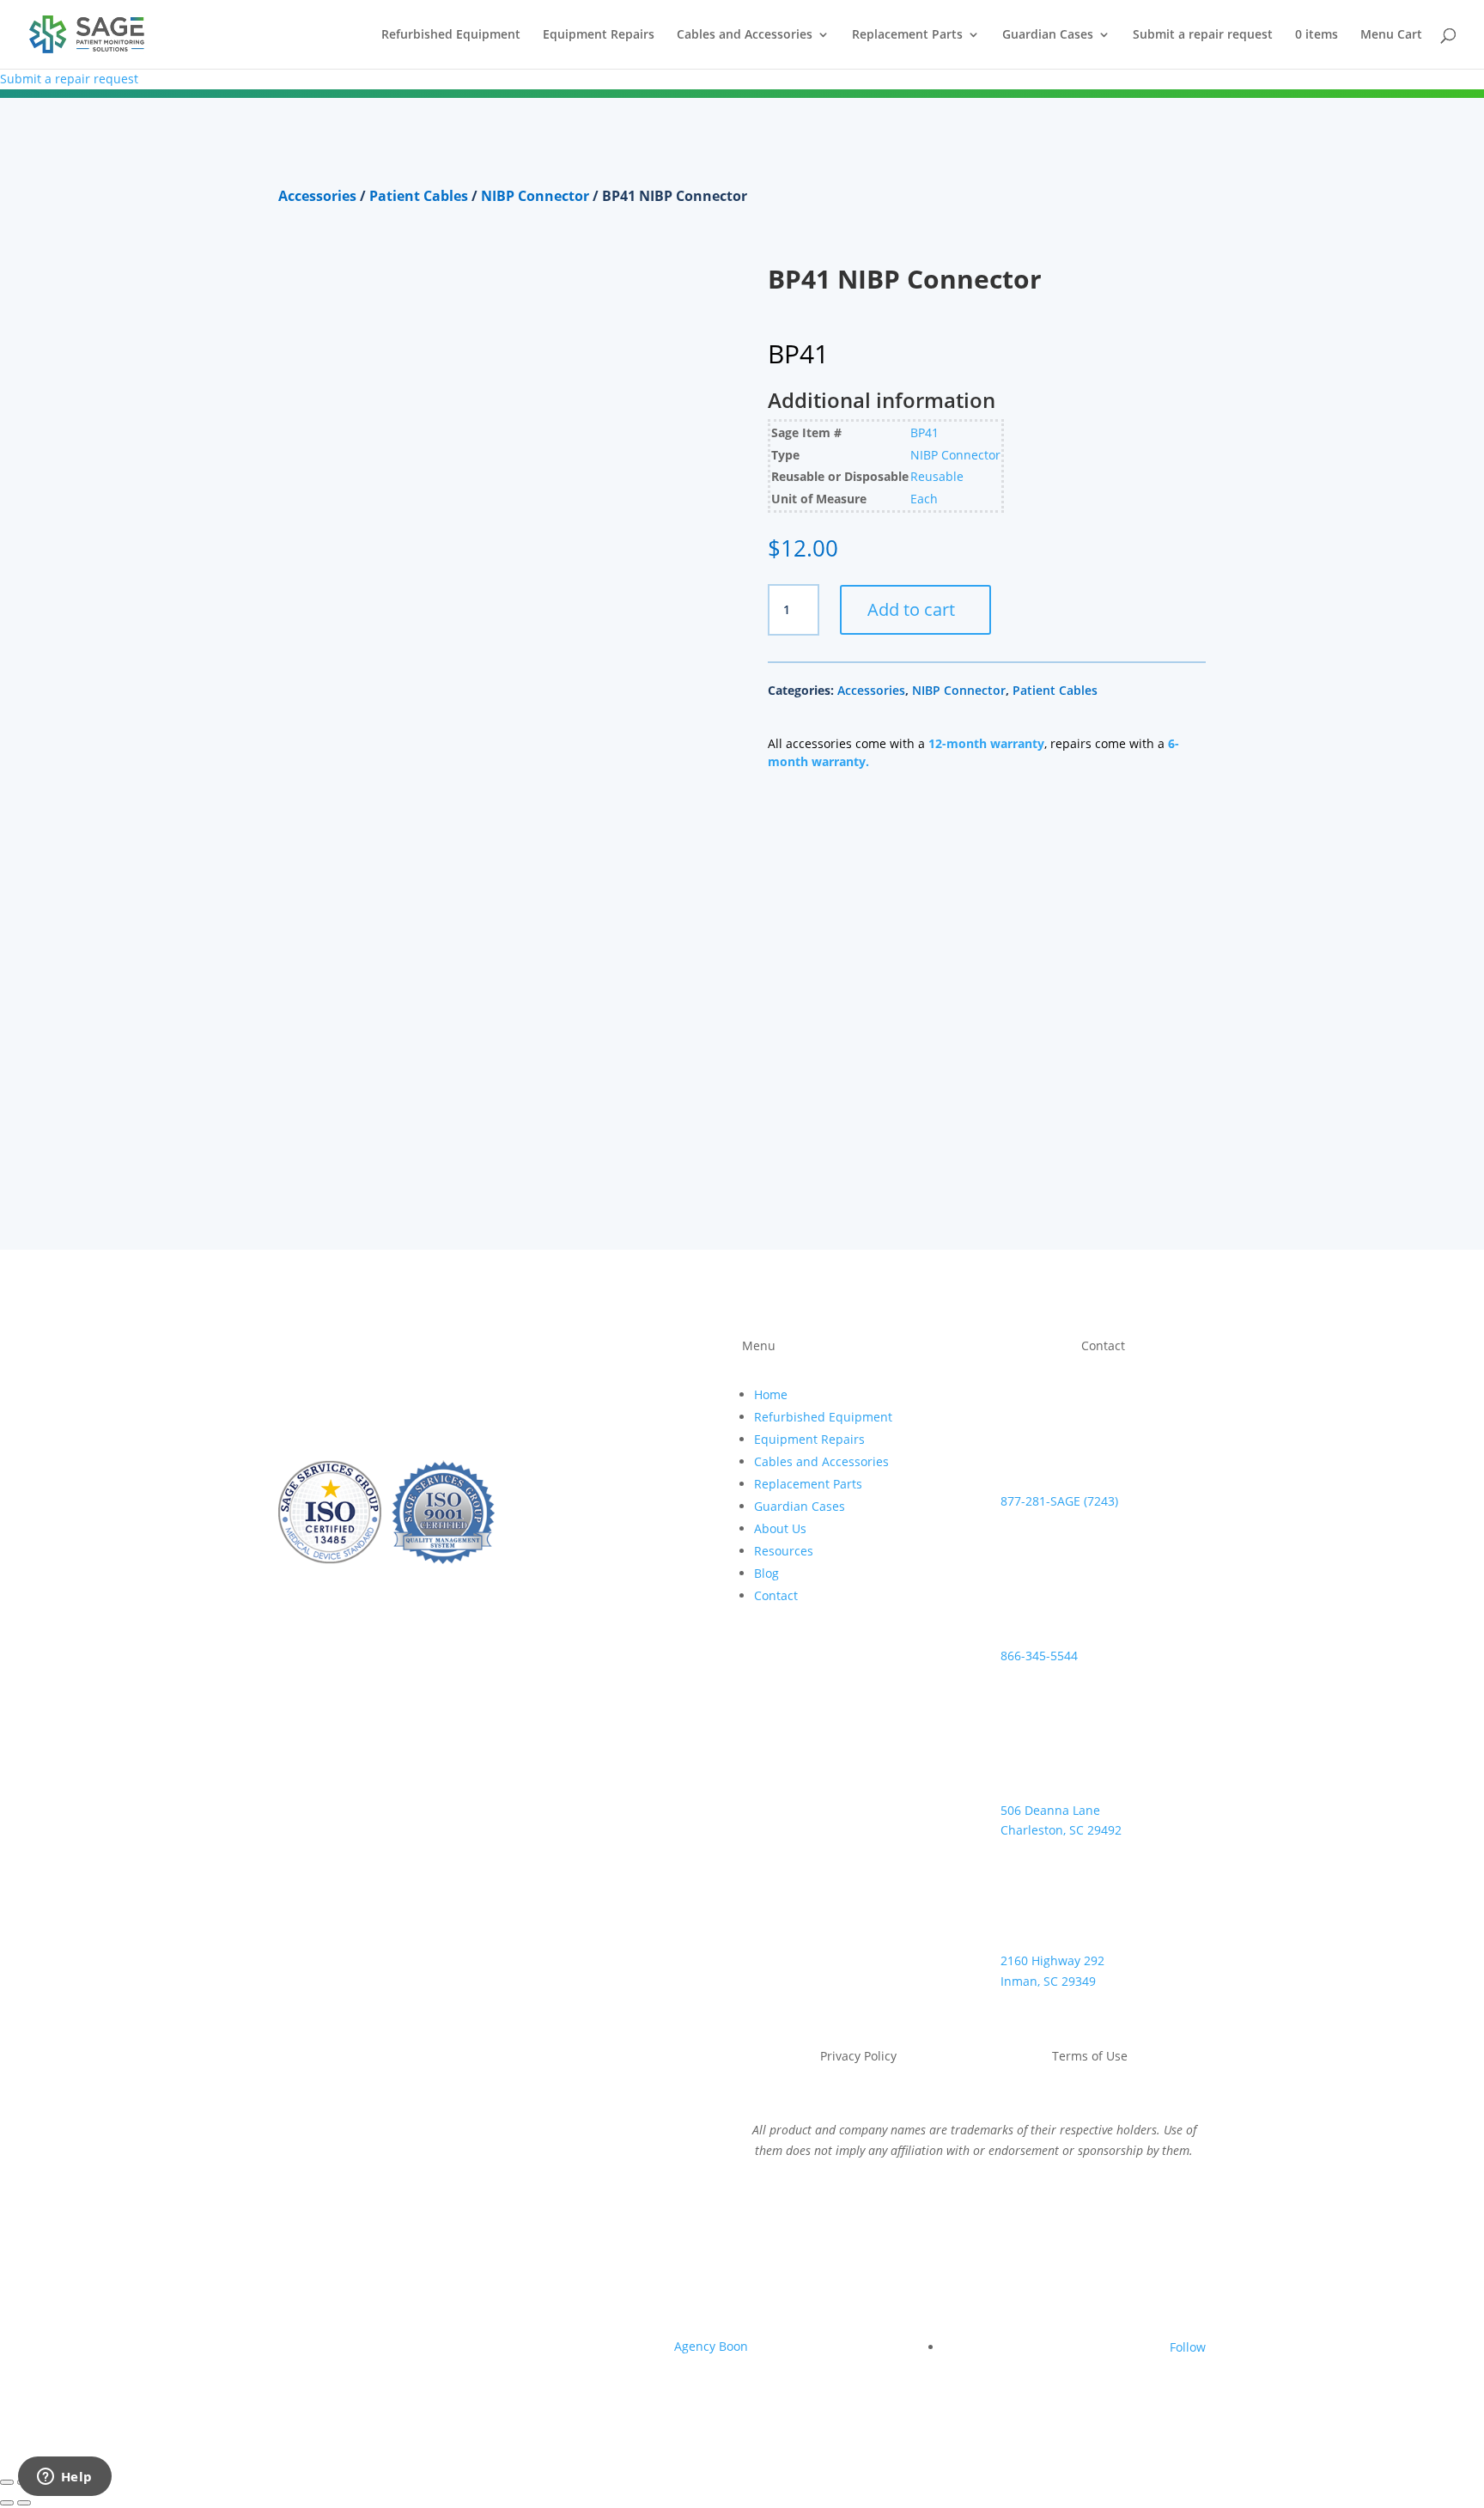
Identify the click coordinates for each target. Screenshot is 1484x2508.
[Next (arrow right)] (24, 2503)
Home (771, 1394)
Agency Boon (711, 2346)
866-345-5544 (1039, 1656)
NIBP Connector (535, 196)
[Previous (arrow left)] (7, 2503)
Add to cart (911, 609)
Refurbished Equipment (451, 35)
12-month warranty (986, 743)
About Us (780, 1528)
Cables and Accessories (745, 35)
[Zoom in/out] (7, 2482)
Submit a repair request (1203, 35)
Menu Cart (1391, 35)
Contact (776, 1595)
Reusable (937, 476)
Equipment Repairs (599, 35)
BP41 (924, 432)
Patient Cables (419, 196)
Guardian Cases (1048, 35)
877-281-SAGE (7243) (1059, 1501)
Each (924, 499)
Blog (766, 1573)
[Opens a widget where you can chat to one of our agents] (64, 2478)
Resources (784, 1551)
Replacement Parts (907, 35)
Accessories (317, 196)
